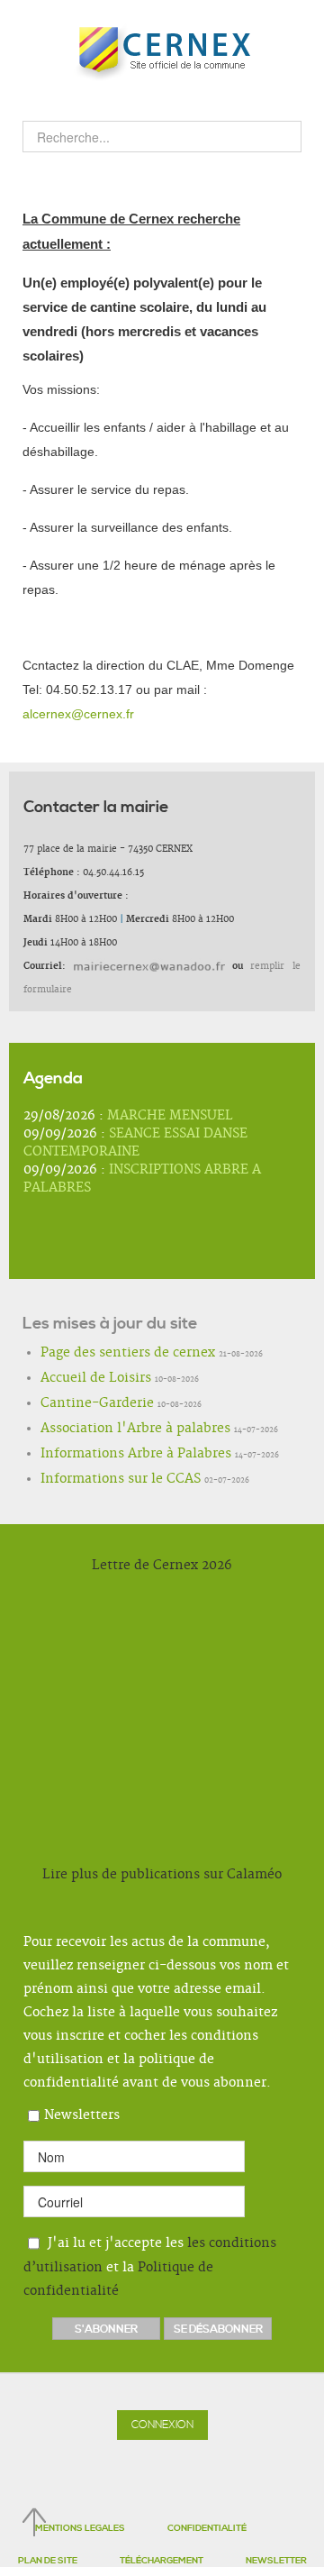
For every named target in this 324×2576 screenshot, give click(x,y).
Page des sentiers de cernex (104, 1354)
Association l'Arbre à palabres (108, 1430)
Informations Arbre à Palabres (110, 1455)
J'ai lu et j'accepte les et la (150, 2267)
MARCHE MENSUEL (170, 1116)
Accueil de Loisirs (79, 1379)
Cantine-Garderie (81, 1404)
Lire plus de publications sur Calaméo (162, 1875)
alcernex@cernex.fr (78, 714)
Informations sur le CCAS (98, 1480)
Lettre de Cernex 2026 (162, 1566)
